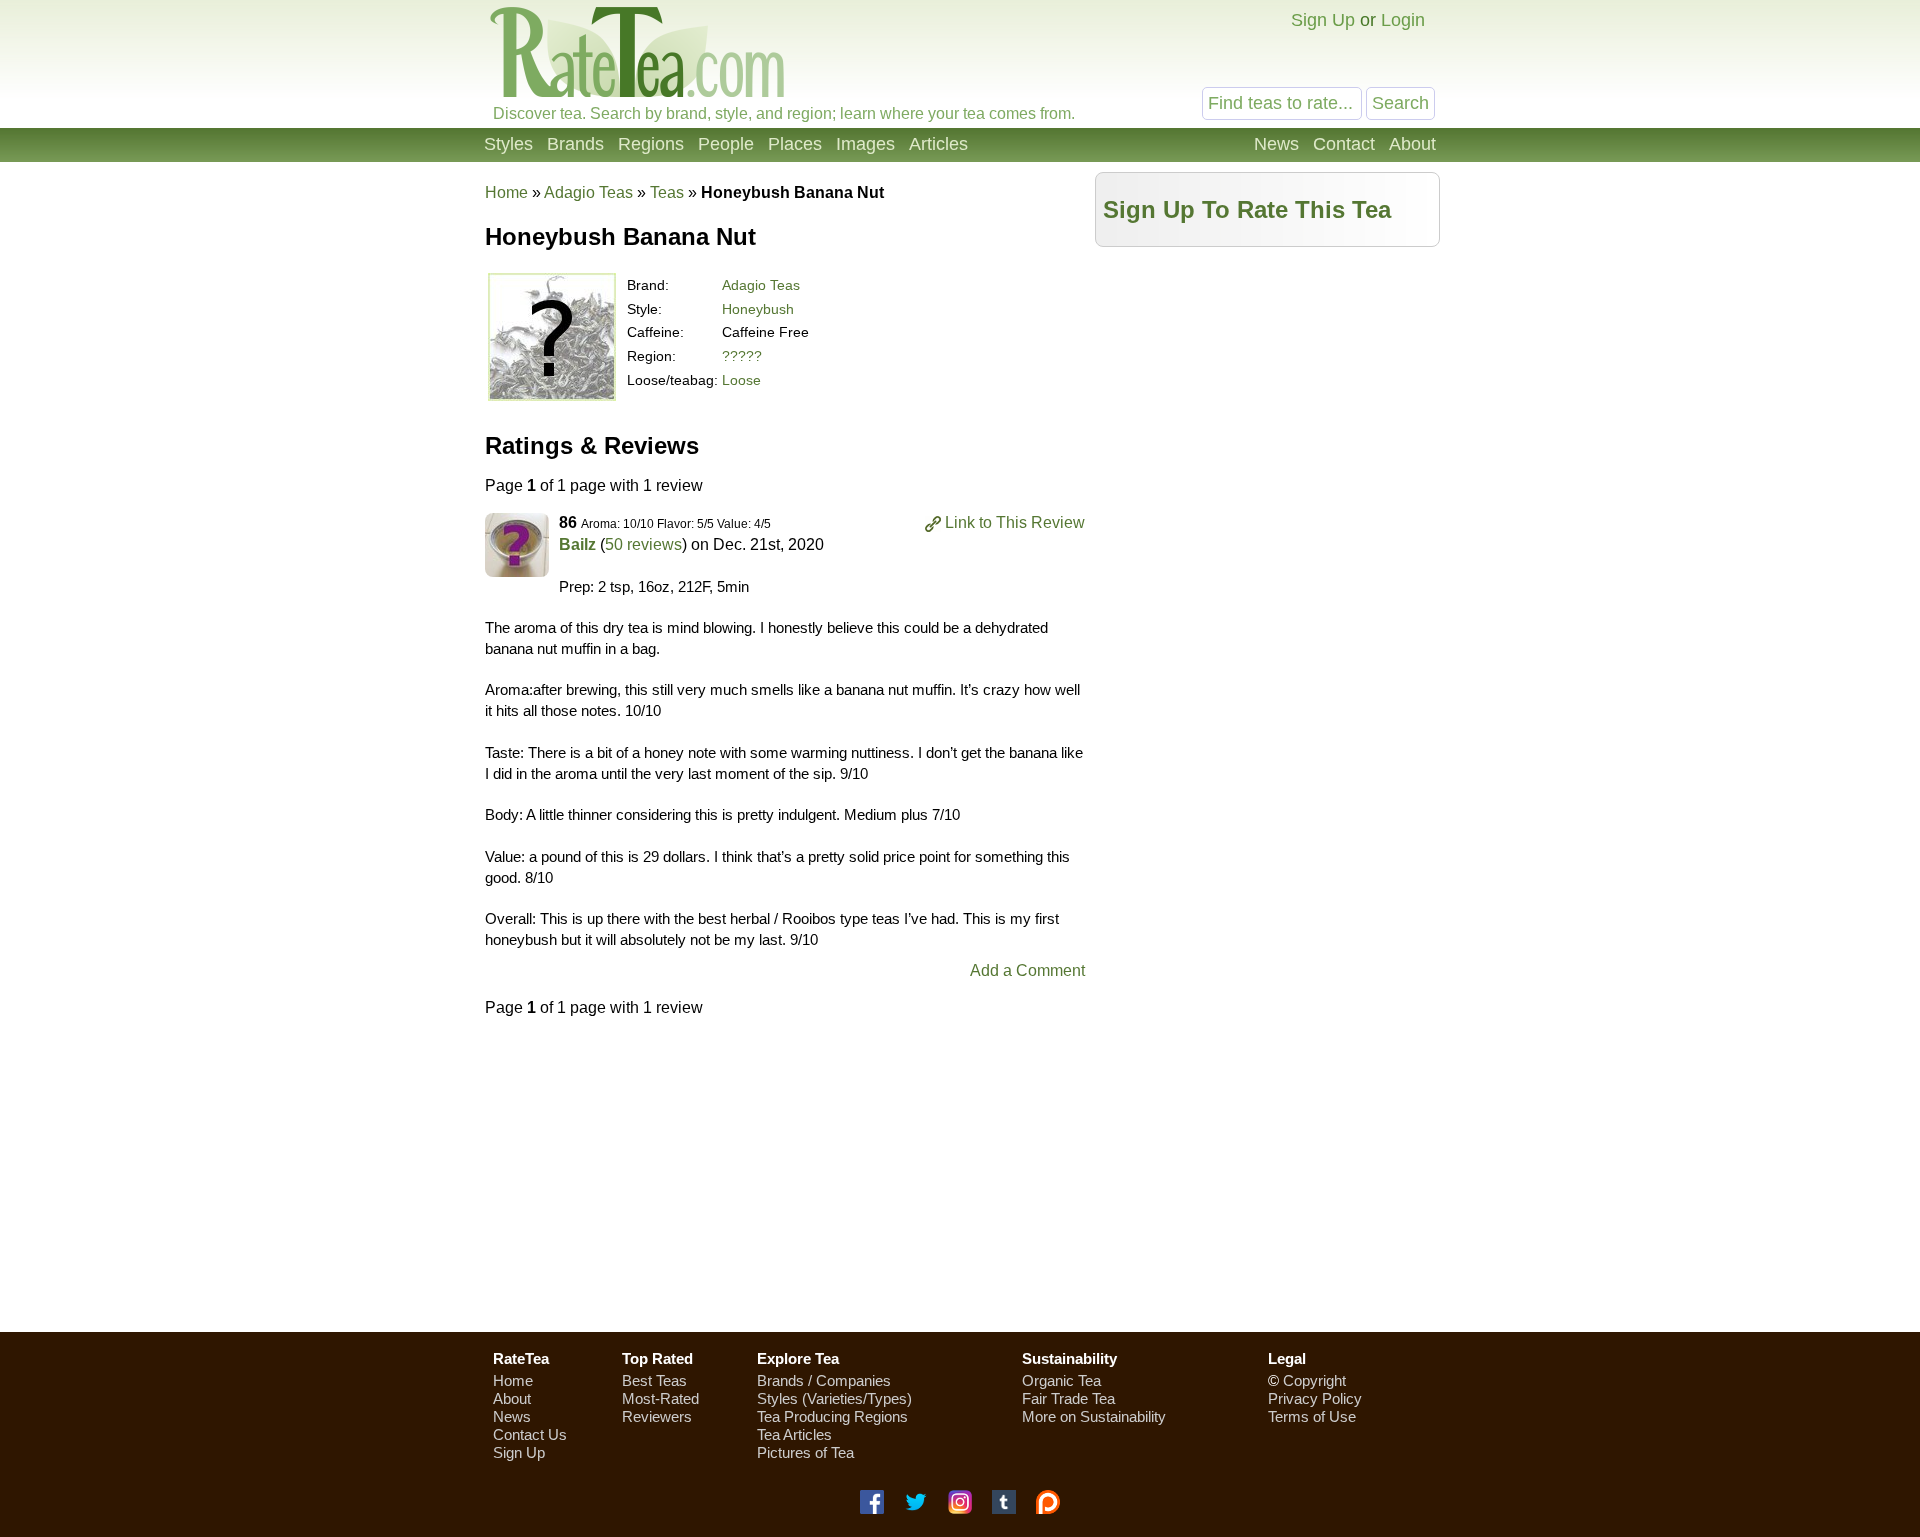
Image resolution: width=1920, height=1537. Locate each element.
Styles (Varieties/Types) (834, 1398)
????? (742, 356)
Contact (1344, 144)
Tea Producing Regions (832, 1416)
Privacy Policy (1315, 1398)
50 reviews (643, 544)
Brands (575, 144)
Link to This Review (1015, 522)
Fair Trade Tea (1068, 1398)
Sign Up (1323, 20)
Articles (938, 144)
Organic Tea (1061, 1380)
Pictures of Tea (805, 1452)
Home (506, 192)
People (726, 144)
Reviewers (657, 1416)
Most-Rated (660, 1398)
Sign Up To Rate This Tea (1247, 209)
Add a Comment (1027, 970)
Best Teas (654, 1380)
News (1276, 144)
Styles (508, 144)
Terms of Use (1312, 1416)
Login (1403, 20)
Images (865, 144)
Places (795, 144)
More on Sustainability (1094, 1416)
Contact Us (530, 1434)
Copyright (1314, 1380)
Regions (651, 144)
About (1412, 144)
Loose (741, 380)
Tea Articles (794, 1434)
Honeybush (758, 309)
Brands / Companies (824, 1380)
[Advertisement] (1268, 397)
